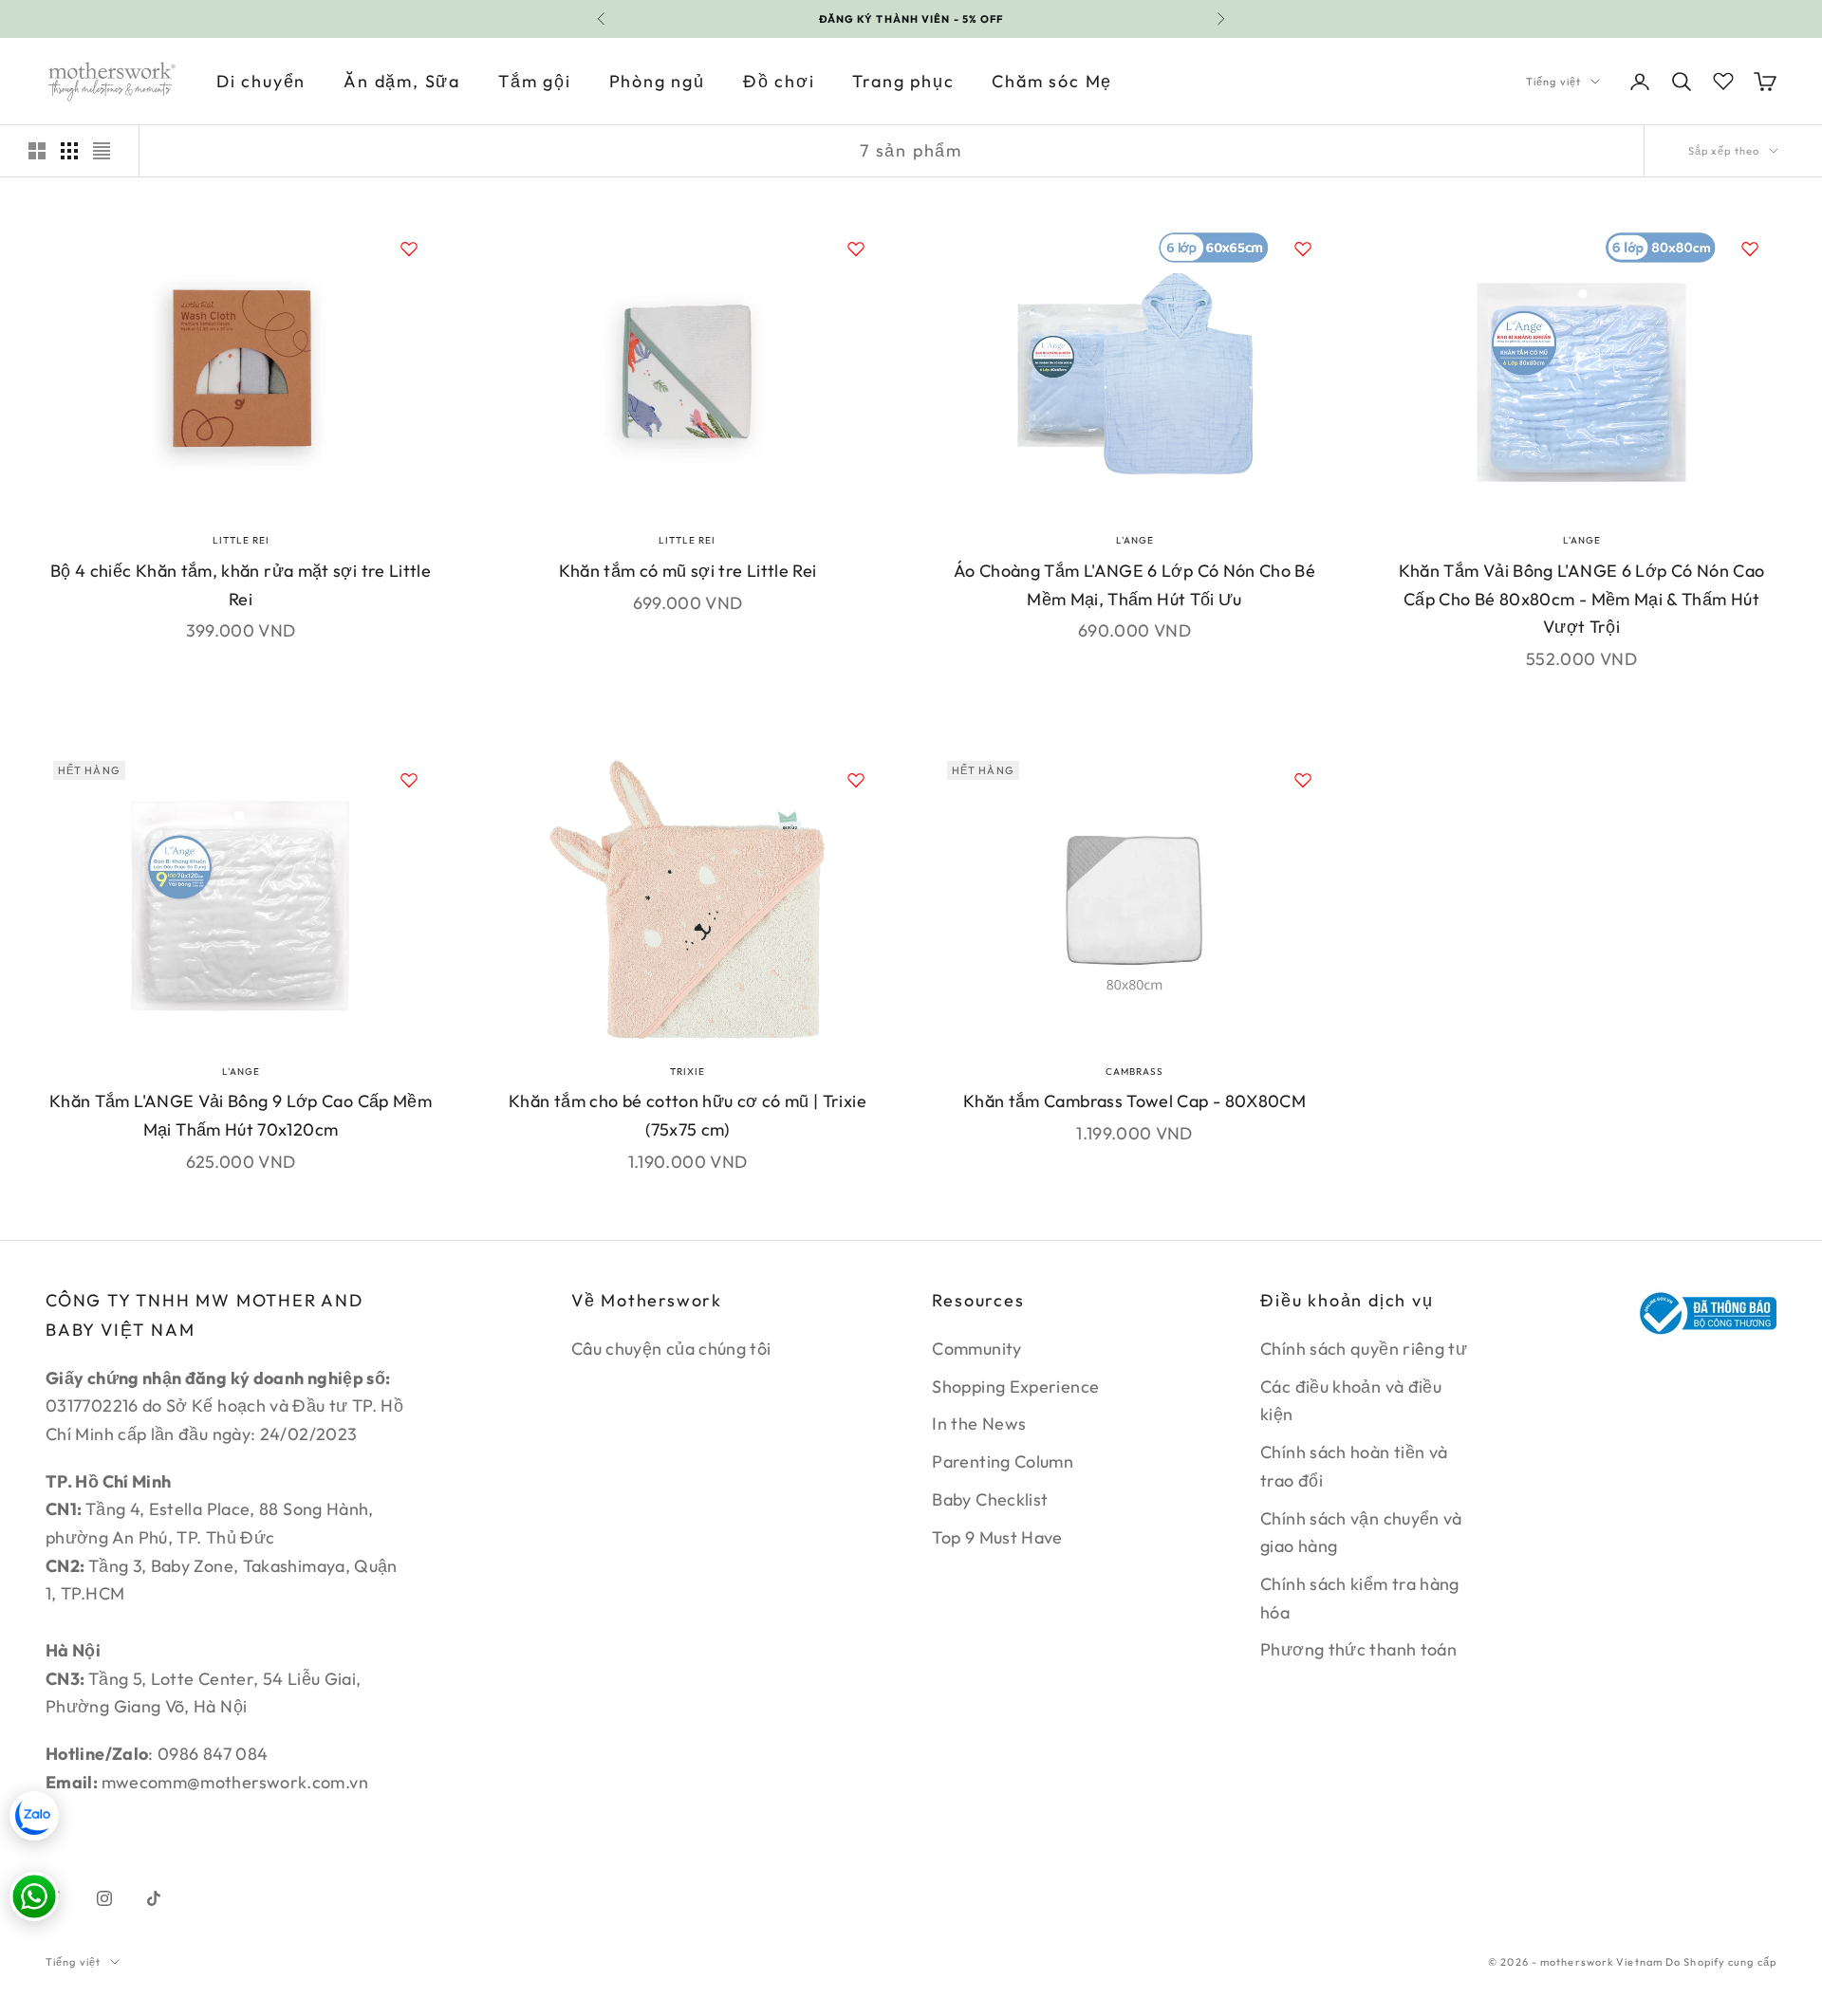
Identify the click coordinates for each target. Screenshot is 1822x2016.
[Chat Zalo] (34, 1816)
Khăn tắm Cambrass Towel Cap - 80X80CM (1134, 1101)
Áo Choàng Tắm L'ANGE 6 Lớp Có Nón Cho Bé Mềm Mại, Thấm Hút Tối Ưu (1134, 585)
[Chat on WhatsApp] (34, 1896)
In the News (979, 1424)
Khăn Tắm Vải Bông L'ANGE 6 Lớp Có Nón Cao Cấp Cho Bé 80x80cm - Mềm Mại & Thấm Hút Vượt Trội (1582, 599)
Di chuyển (261, 81)
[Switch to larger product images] (37, 151)
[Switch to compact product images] (102, 151)
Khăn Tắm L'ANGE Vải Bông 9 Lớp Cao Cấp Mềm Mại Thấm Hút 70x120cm (241, 1115)
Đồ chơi (779, 81)
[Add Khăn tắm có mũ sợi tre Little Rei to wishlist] (856, 249)
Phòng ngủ (657, 81)
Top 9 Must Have (997, 1537)
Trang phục (903, 81)
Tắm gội (535, 81)
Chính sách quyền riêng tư (1364, 1349)
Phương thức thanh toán (1358, 1649)
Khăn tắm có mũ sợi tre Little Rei (688, 571)
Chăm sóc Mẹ (1052, 81)
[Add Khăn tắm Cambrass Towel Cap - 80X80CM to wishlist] (1303, 780)
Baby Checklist (990, 1499)
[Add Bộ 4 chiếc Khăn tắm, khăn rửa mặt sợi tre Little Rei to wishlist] (409, 249)
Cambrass (1134, 1072)
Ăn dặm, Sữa (402, 81)
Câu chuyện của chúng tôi (671, 1349)
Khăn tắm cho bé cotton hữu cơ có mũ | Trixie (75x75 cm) (688, 1115)
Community (976, 1349)
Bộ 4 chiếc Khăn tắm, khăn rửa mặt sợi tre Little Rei (241, 585)
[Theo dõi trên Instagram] (104, 1898)
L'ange (1135, 540)
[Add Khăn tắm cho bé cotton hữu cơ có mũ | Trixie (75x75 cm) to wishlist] (856, 780)
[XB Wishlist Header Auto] (1723, 79)
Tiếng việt (1553, 82)
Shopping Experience (1015, 1387)
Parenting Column (1003, 1461)
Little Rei (241, 540)
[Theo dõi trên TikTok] (154, 1898)
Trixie (688, 1072)
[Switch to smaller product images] (69, 151)
